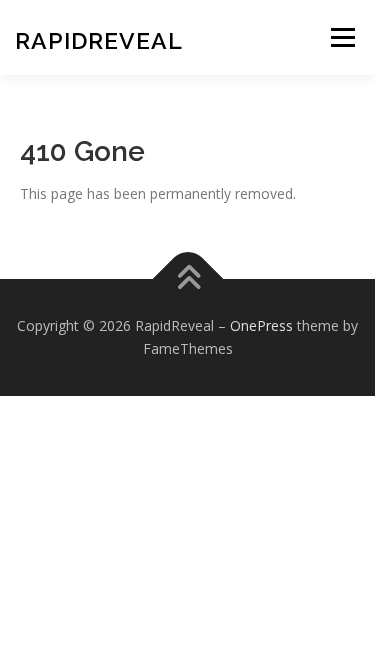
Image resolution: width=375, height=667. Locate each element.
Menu (342, 37)
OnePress (261, 325)
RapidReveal (99, 40)
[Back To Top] (187, 278)
